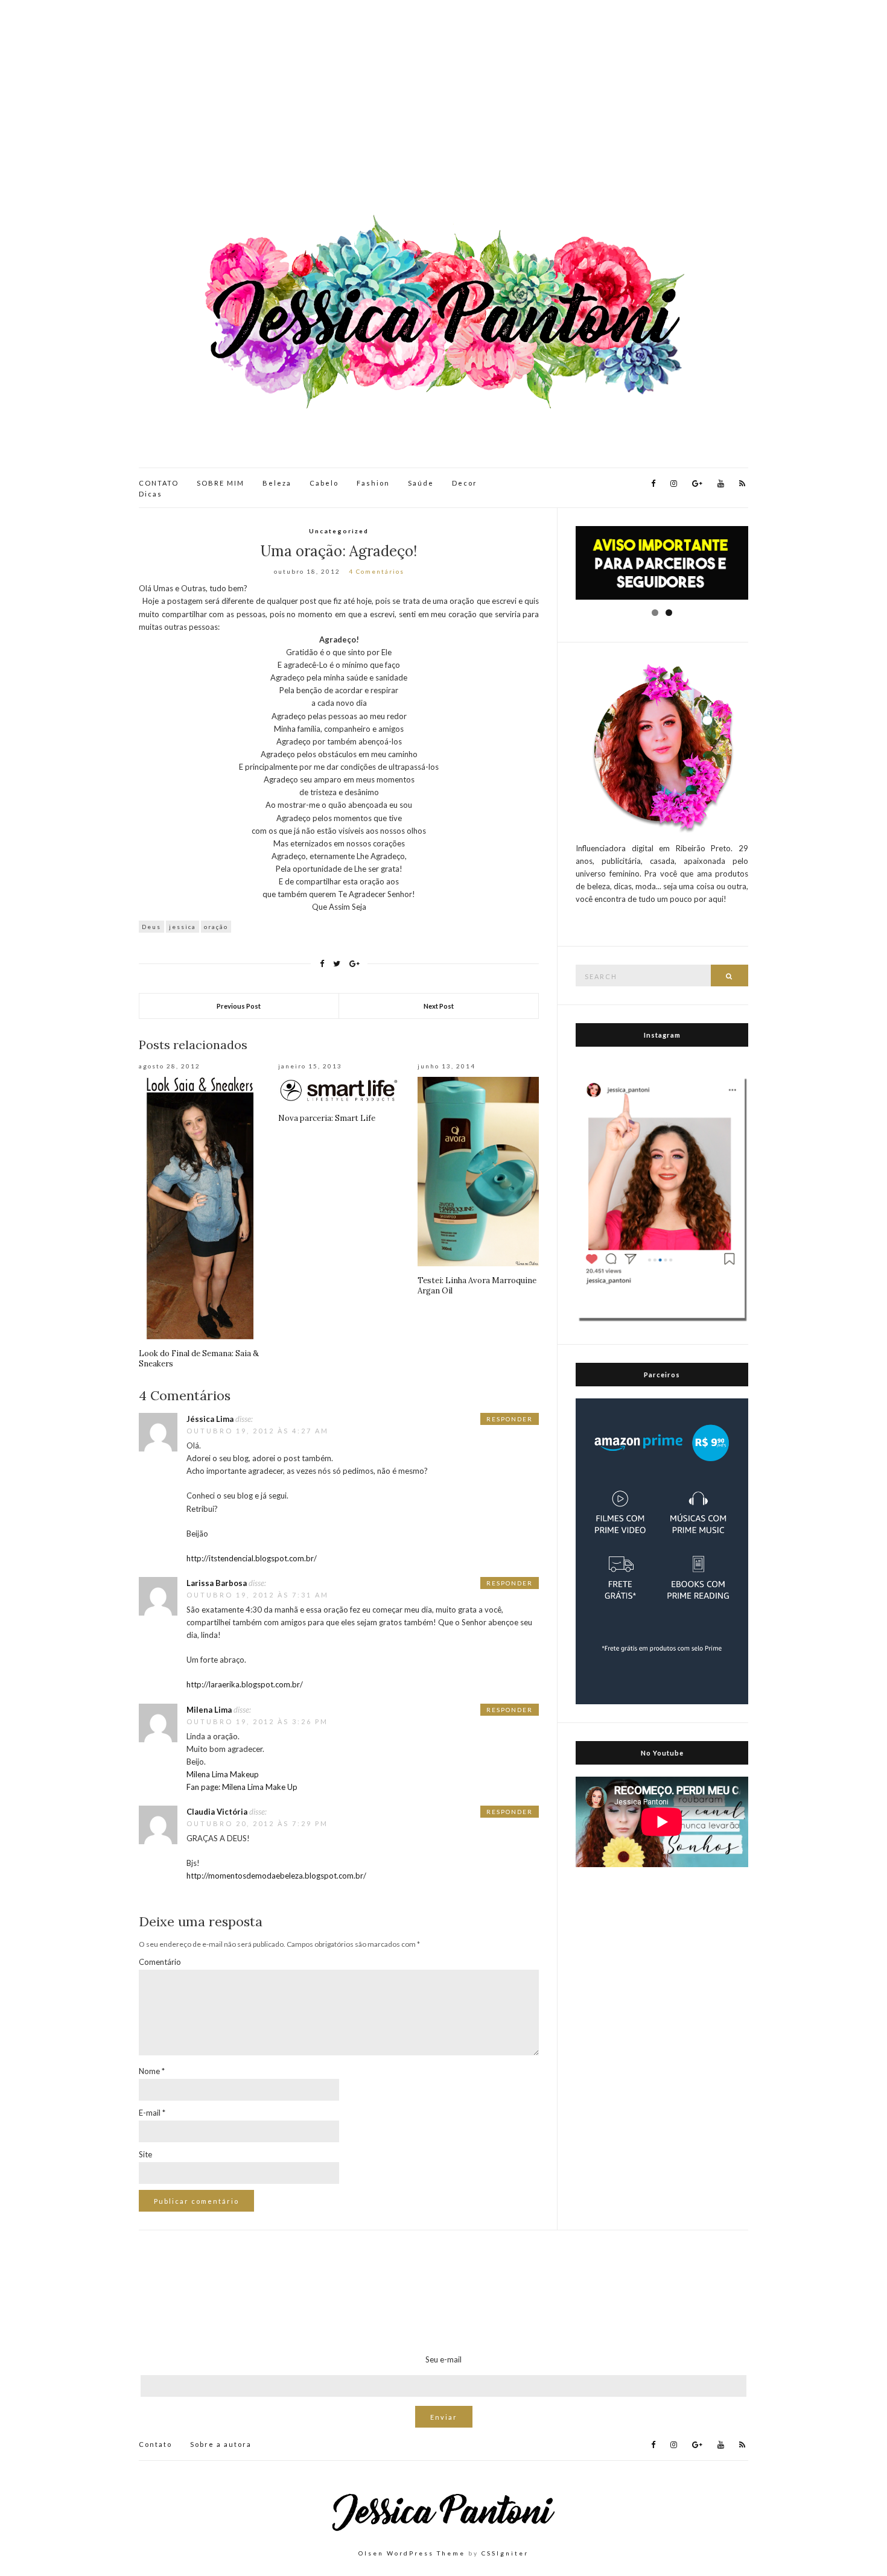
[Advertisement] (443, 109)
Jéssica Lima (210, 1419)
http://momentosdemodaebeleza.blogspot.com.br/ (276, 1876)
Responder (510, 1419)
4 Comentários (377, 571)
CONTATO (159, 483)
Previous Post (239, 1006)
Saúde (421, 483)
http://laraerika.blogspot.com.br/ (245, 1684)
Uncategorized (339, 531)
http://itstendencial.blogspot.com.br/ (252, 1558)
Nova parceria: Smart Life (327, 1118)
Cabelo (324, 483)
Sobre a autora (221, 2444)
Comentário (160, 1962)
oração (216, 927)
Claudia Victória (217, 1812)
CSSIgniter (505, 2553)
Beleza (277, 483)
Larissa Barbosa (217, 1583)
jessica (183, 927)
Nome (152, 2071)
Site (145, 2154)
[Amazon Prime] (662, 1550)
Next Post (439, 1006)
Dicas (151, 494)
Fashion (373, 483)
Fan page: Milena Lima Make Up (242, 1787)
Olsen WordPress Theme (412, 2553)
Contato (155, 2444)
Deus (151, 927)
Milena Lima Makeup (223, 1774)
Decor (465, 483)
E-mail (152, 2113)
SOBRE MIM (221, 483)
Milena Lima (209, 1710)
